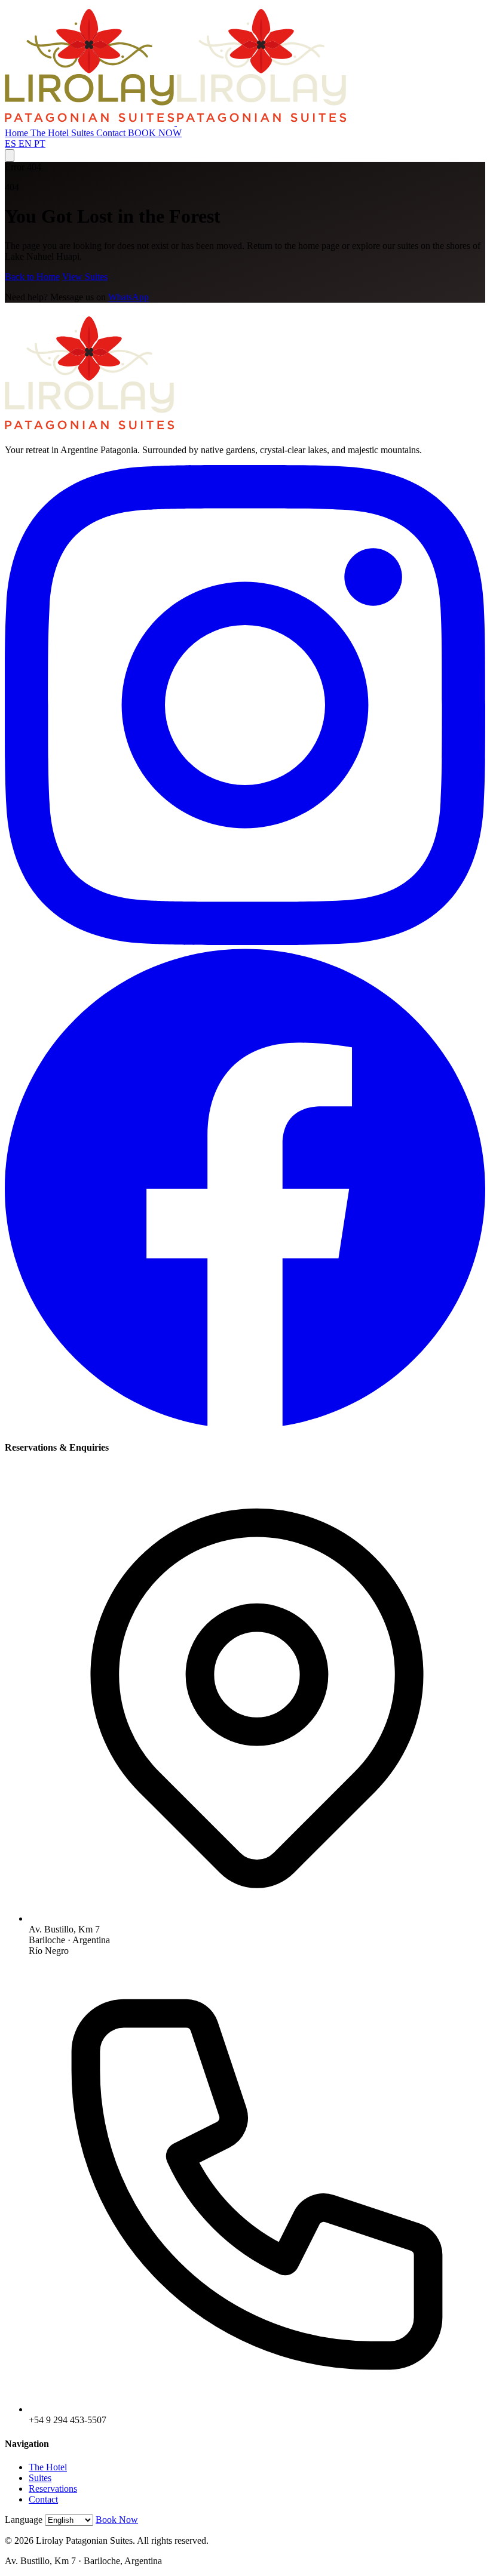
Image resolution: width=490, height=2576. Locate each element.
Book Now (117, 2520)
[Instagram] (245, 942)
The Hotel (51, 133)
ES (12, 144)
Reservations (53, 2489)
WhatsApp (128, 297)
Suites (84, 133)
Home (18, 133)
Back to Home (32, 277)
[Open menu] (10, 156)
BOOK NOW (155, 133)
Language (24, 2520)
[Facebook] (245, 1424)
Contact (112, 133)
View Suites (85, 277)
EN (26, 144)
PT (40, 144)
